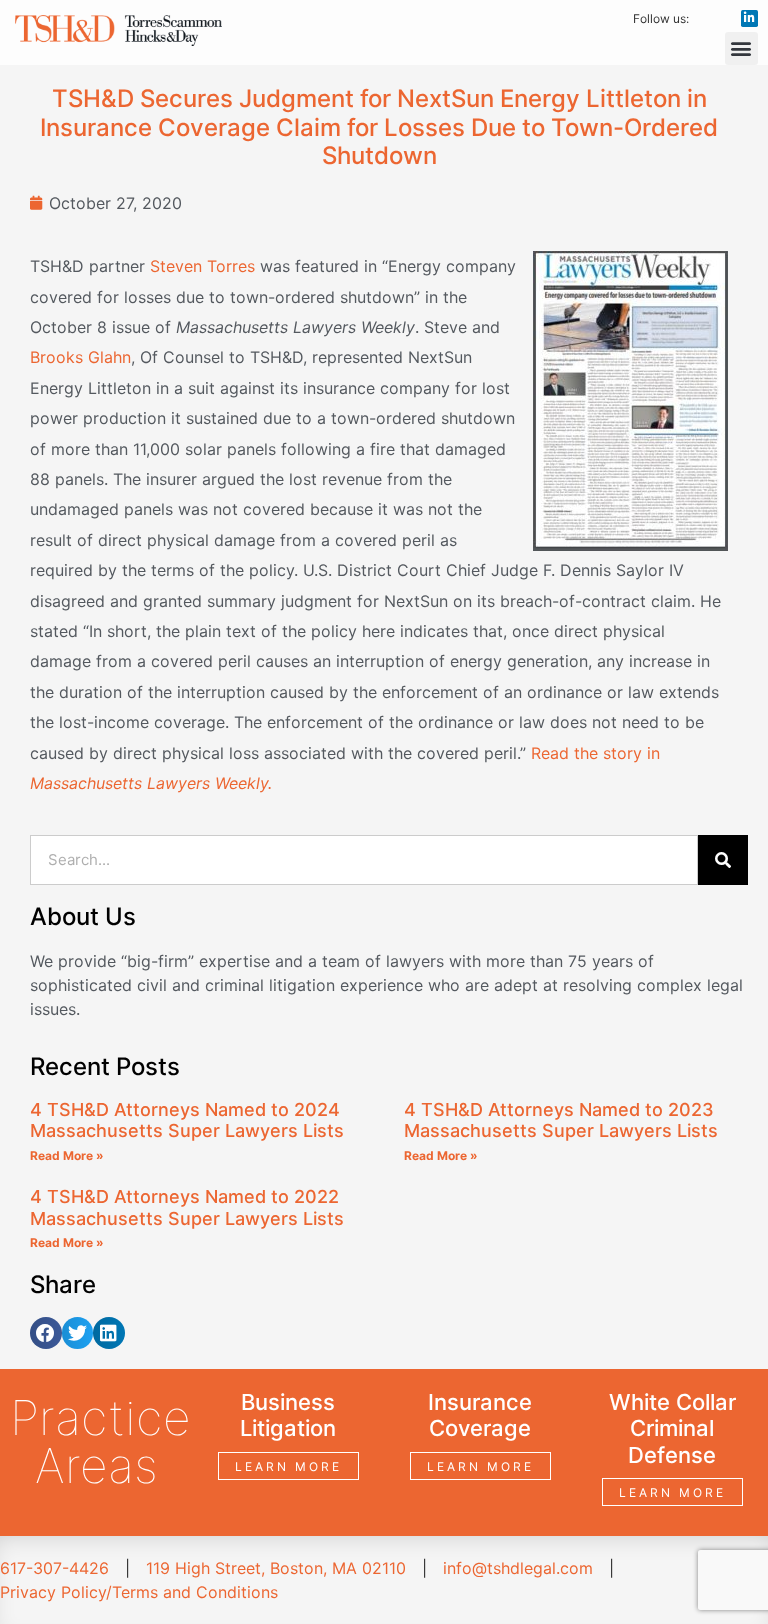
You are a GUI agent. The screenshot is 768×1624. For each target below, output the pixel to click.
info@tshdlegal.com (518, 1568)
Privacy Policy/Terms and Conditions (139, 1592)
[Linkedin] (749, 18)
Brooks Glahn (80, 357)
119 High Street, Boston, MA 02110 (276, 1568)
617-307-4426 (54, 1568)
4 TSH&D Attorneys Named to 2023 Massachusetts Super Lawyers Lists (561, 1120)
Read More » (67, 1155)
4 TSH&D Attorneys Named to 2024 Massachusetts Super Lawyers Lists (187, 1120)
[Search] (723, 860)
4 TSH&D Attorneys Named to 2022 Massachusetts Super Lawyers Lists (187, 1207)
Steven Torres (202, 266)
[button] (741, 48)
